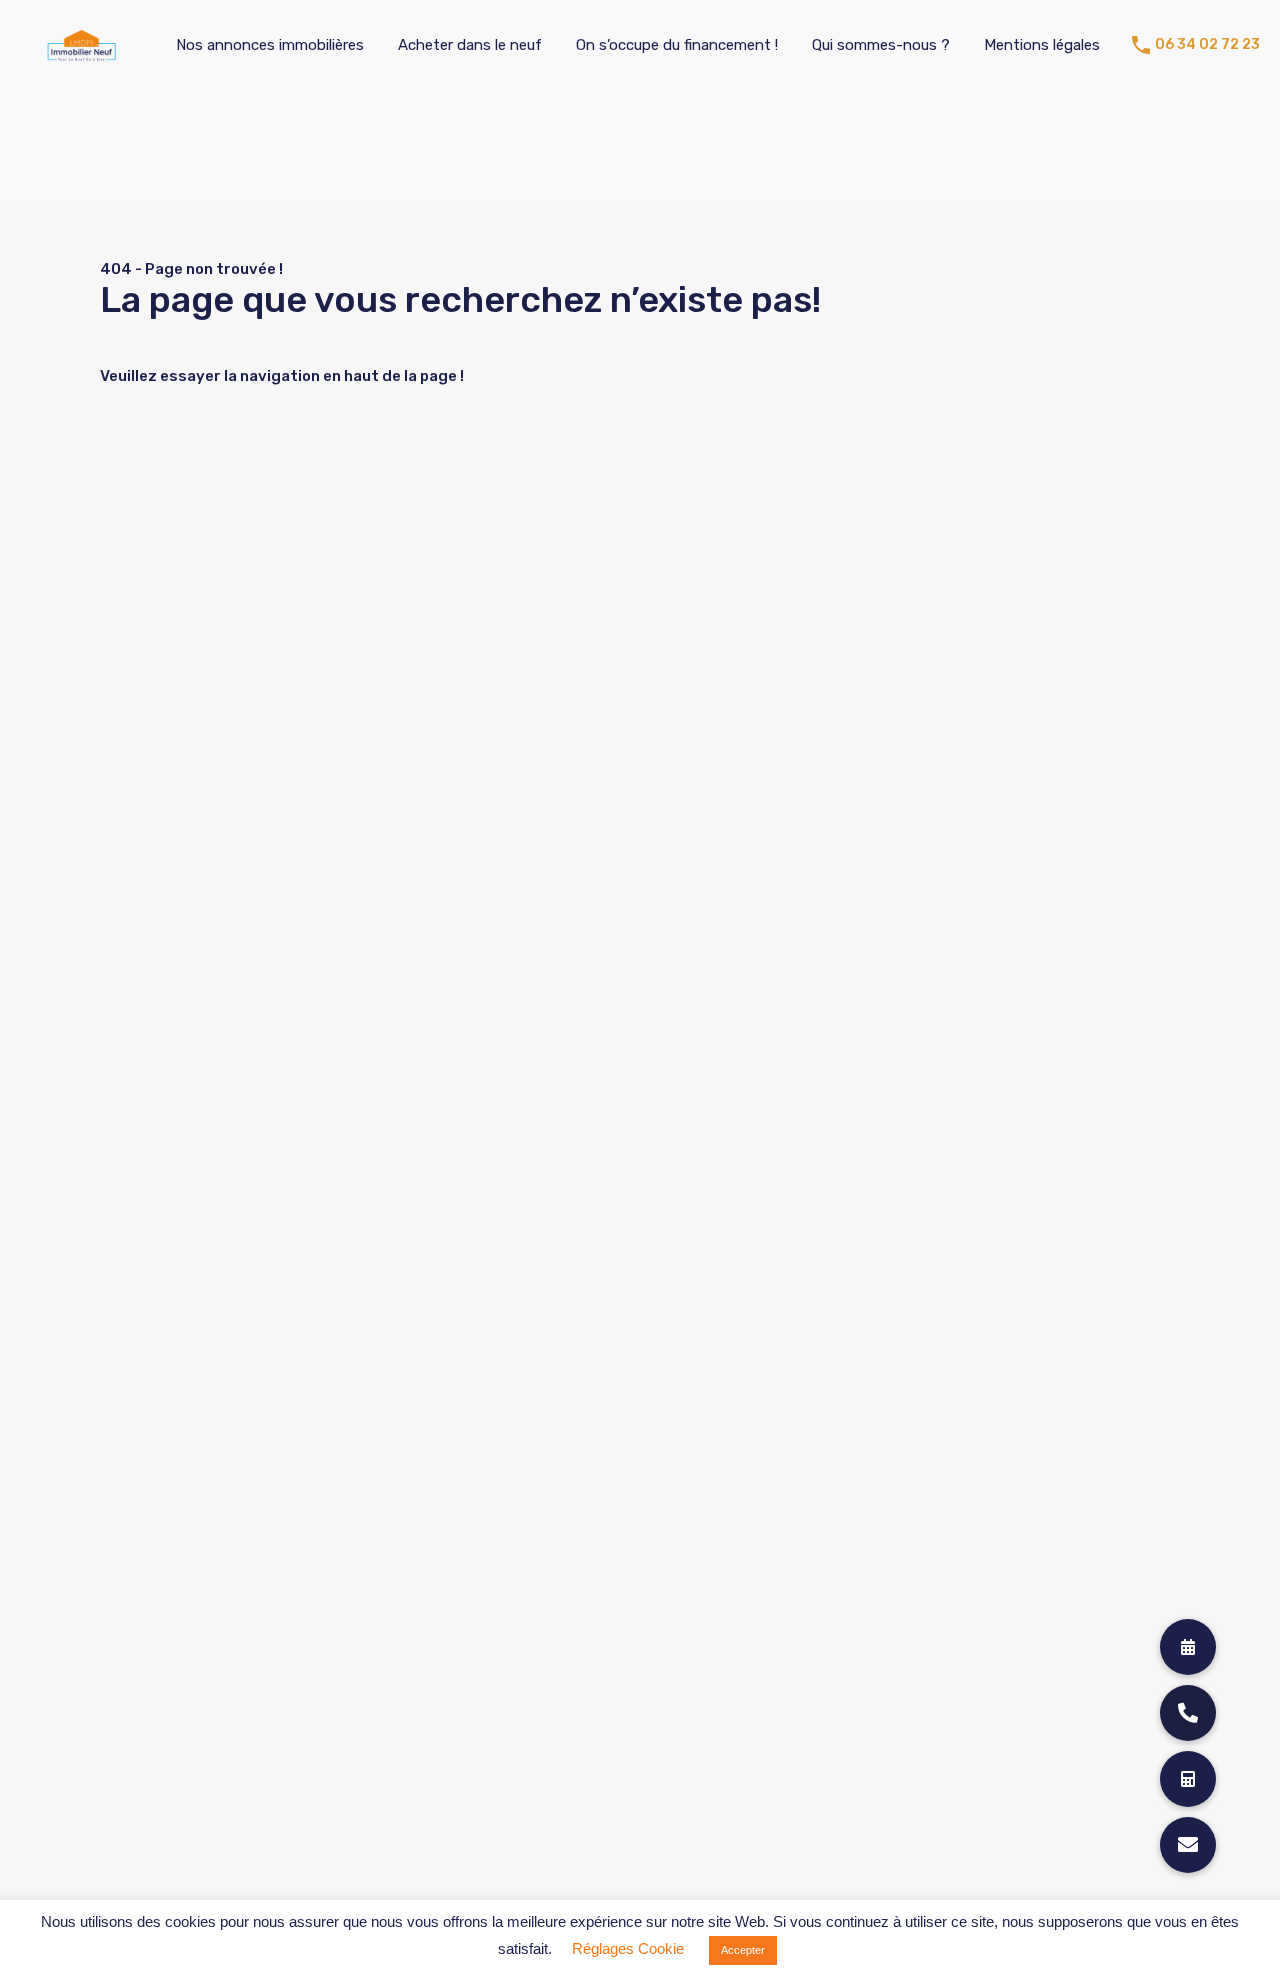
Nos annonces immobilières (270, 45)
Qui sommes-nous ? (881, 45)
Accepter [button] (743, 1950)
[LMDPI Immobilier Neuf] (82, 52)
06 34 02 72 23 (1207, 45)
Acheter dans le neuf (470, 45)
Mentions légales (1042, 45)
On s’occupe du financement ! (677, 45)
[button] (1188, 1845)
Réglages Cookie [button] (628, 1948)
